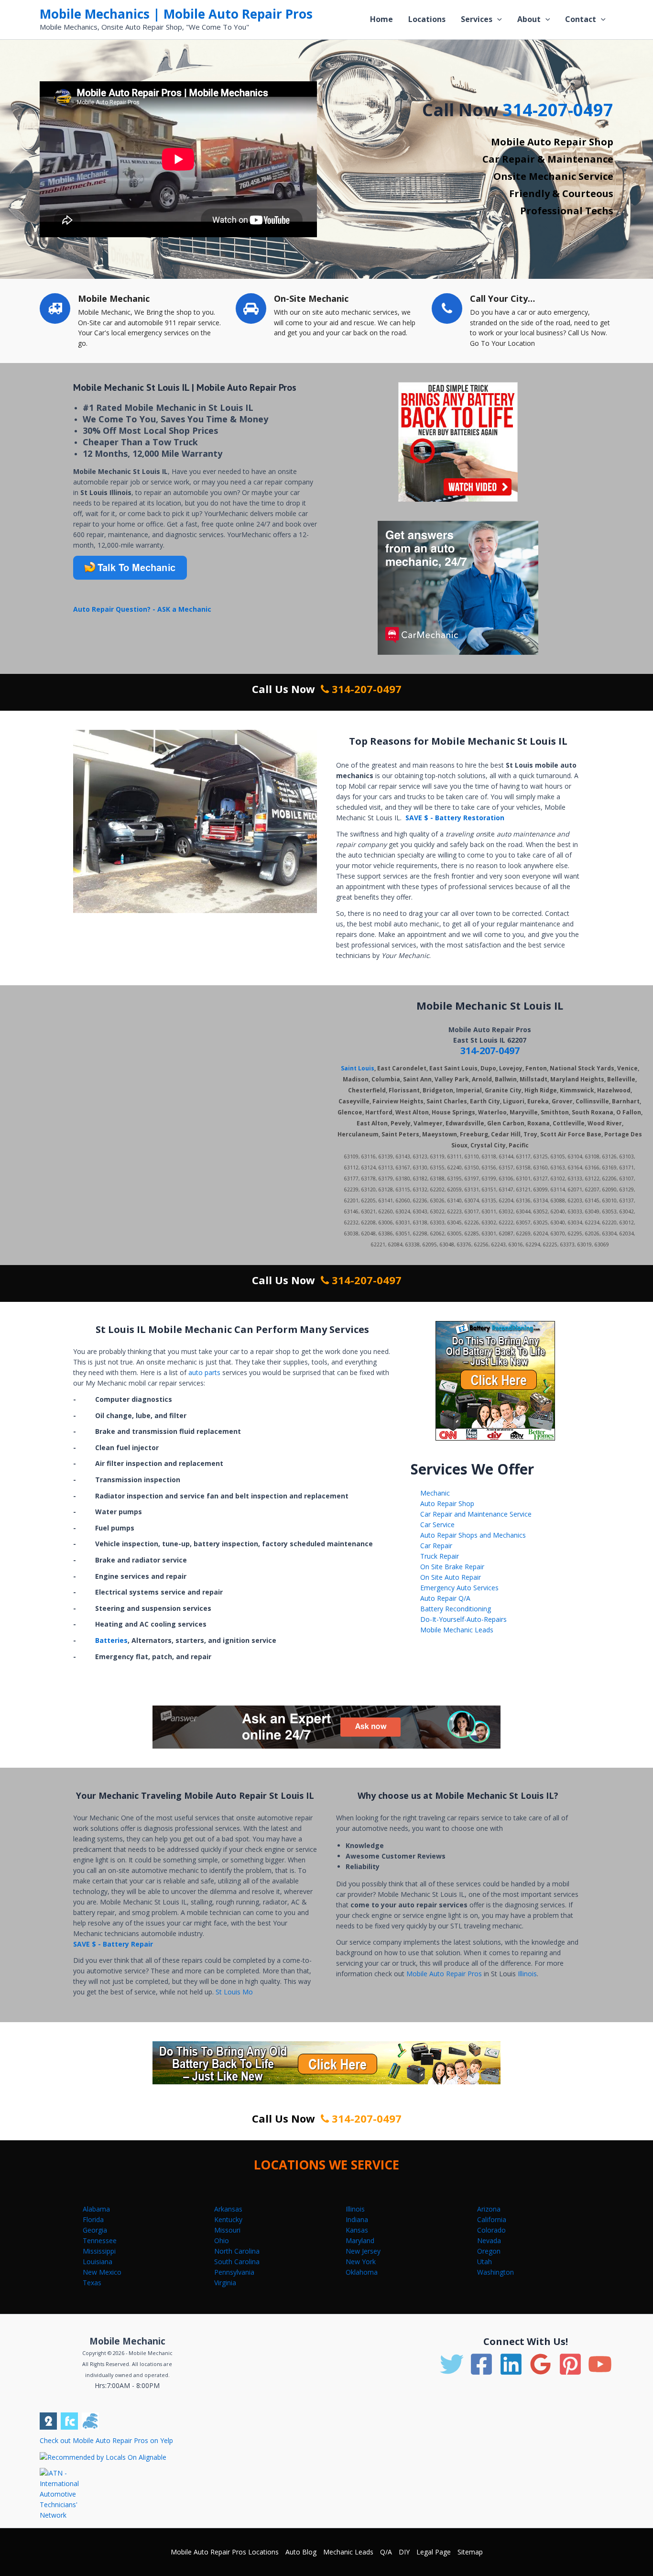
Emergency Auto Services (459, 1588)
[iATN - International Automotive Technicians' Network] (67, 2493)
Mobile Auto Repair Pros (444, 1974)
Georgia (95, 2230)
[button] (497, 19)
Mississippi (99, 2251)
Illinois (527, 1974)
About (529, 19)
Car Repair (436, 1546)
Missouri (227, 2230)
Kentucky (228, 2219)
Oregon (489, 2251)
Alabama (96, 2209)
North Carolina (237, 2251)
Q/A (386, 2552)
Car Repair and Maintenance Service (476, 1514)
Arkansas (228, 2209)
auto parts (205, 1372)
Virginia (225, 2283)
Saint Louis (358, 1068)
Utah (484, 2262)
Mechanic (435, 1493)
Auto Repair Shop (447, 1503)
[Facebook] (481, 2364)
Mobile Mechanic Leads (457, 1630)
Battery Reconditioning (456, 1609)
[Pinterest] (570, 2364)
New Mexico (102, 2272)
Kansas (357, 2230)
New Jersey (363, 2251)
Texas (92, 2283)
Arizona (489, 2209)
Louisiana (98, 2262)
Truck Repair (440, 1556)
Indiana (357, 2219)
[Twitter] (452, 2364)
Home (381, 19)
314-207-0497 (558, 110)
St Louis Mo (234, 1992)
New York (361, 2262)
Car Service (437, 1525)
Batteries (111, 1640)
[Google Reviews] (541, 2364)
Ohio (222, 2240)
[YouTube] (600, 2364)
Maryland (360, 2240)
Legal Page (434, 2552)
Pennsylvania (234, 2272)
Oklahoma (362, 2272)
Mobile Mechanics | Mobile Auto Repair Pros (176, 14)
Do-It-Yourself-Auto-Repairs (463, 1619)
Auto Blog (301, 2552)
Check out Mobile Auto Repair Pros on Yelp (106, 2440)
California (492, 2219)
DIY (404, 2552)
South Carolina (237, 2262)
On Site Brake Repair (452, 1567)
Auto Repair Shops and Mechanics (473, 1535)
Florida (93, 2219)
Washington (495, 2272)
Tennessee (100, 2240)
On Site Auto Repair (451, 1577)
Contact (581, 19)
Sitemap (470, 2552)
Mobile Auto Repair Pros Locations (225, 2552)
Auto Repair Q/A (445, 1598)
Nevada (489, 2240)
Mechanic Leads (348, 2552)
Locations (427, 19)
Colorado (491, 2230)
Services (477, 19)
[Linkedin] (511, 2364)
